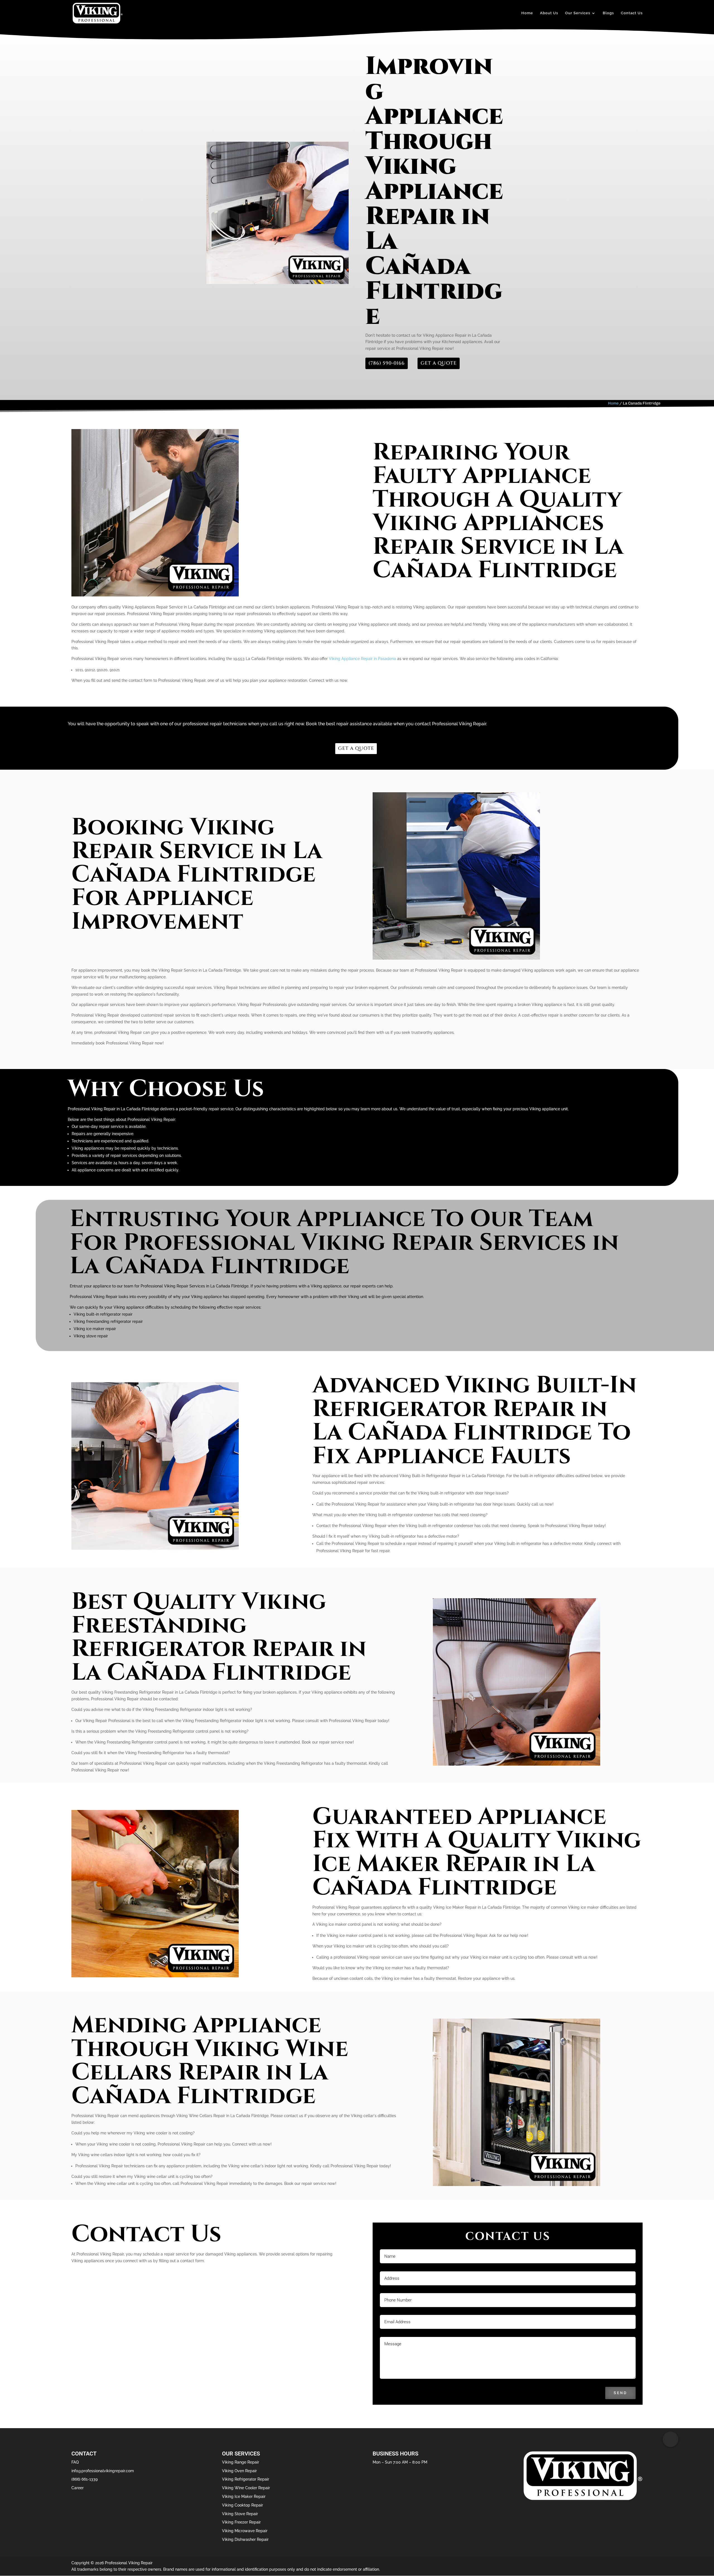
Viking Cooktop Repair (243, 2505)
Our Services (578, 13)
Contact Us (632, 13)
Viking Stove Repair (240, 2514)
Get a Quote (439, 363)
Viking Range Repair (241, 2462)
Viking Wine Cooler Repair (246, 2488)
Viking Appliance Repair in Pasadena (362, 659)
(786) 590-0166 (387, 363)
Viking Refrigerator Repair (246, 2479)
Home (527, 13)
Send (620, 2393)
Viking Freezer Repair (241, 2522)
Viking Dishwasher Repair (245, 2539)
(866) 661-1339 (85, 2479)
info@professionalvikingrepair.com (103, 2471)
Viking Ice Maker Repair (244, 2496)
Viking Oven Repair (239, 2471)
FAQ (75, 2462)
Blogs (608, 13)
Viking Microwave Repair (245, 2531)
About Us (549, 13)
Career (78, 2488)
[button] (670, 2439)
